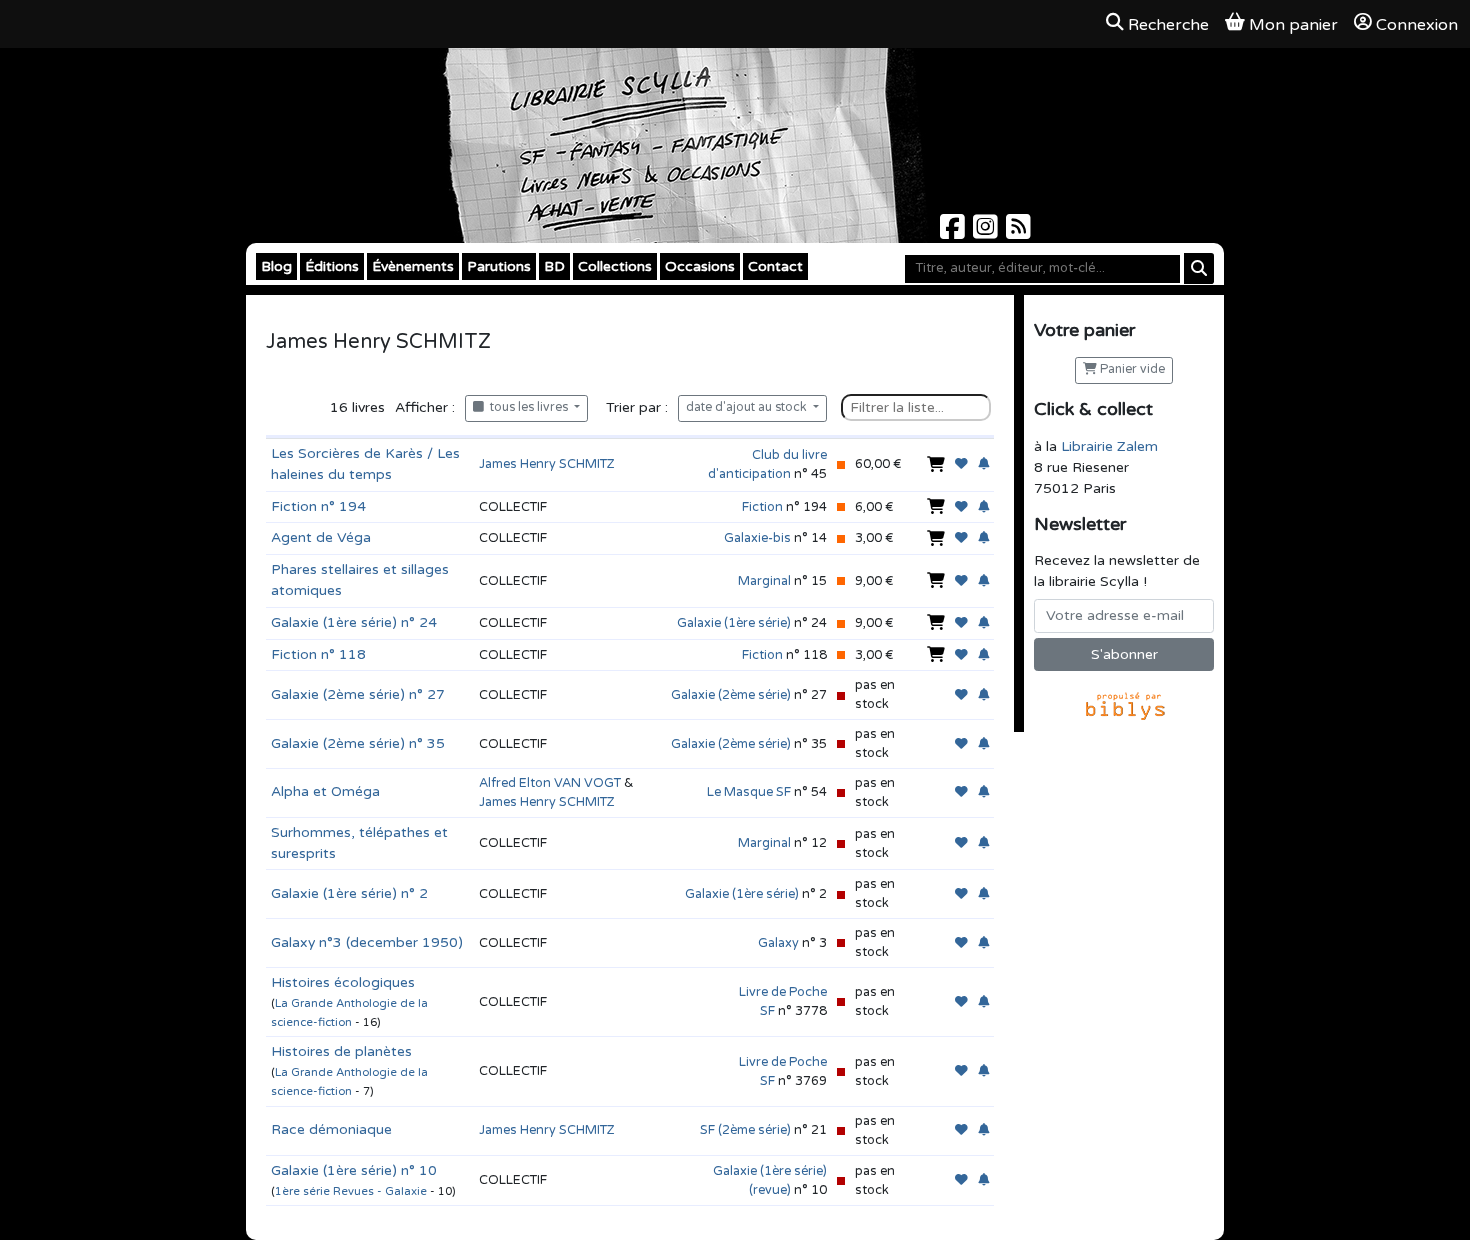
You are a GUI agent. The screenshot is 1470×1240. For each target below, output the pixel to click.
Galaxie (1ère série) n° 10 (354, 1170)
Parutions (499, 266)
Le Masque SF (749, 792)
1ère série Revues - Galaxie (352, 1191)
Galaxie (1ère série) (734, 623)
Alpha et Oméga (325, 791)
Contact (775, 266)
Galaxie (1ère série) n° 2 (349, 893)
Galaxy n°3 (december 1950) (367, 942)
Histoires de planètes (341, 1051)
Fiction (762, 507)
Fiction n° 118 (318, 654)
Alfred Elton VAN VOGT (550, 783)
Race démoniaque (331, 1129)
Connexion (1417, 25)
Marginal (764, 581)
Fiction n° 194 (318, 506)
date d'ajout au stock (748, 407)
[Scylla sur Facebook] (954, 232)
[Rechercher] (1199, 268)
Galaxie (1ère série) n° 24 (354, 622)
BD (554, 266)
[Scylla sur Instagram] (987, 232)
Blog (276, 266)
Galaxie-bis (757, 538)
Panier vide (1131, 369)
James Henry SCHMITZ (547, 464)
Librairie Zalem (1109, 446)
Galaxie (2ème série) (731, 695)
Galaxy (778, 943)
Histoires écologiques (343, 982)
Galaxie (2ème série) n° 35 (358, 743)
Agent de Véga (321, 537)
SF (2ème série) (745, 1130)
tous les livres (527, 407)
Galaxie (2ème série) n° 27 (358, 694)
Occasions (700, 266)
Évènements (413, 266)
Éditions (332, 266)
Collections (615, 266)
